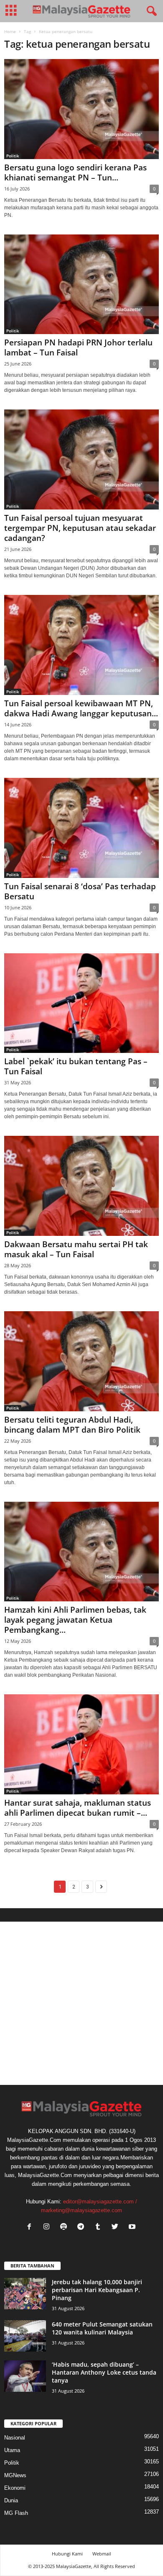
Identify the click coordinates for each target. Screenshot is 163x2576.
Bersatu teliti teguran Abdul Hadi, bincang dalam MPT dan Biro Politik (72, 1425)
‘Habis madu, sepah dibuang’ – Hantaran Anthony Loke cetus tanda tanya (104, 2372)
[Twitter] (117, 2227)
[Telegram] (83, 2227)
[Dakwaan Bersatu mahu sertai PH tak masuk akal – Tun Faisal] (81, 1186)
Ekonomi (15, 2488)
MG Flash (16, 2513)
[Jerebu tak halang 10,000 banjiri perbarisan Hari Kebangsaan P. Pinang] (25, 2294)
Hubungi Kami (67, 2554)
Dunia (11, 2500)
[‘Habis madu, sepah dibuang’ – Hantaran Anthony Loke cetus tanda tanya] (25, 2376)
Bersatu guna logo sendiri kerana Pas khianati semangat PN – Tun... (75, 172)
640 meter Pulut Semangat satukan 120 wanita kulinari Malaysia (102, 2328)
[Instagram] (48, 2227)
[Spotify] (65, 2227)
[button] (150, 11)
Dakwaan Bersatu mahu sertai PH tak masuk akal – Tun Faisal (76, 1249)
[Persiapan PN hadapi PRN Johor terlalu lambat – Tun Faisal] (81, 284)
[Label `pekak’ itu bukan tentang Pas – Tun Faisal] (81, 1003)
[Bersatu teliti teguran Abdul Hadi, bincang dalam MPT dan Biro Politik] (81, 1361)
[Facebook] (31, 2227)
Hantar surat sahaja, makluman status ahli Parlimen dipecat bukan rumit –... (78, 1808)
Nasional (15, 2438)
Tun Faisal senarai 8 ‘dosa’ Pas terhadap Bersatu (80, 891)
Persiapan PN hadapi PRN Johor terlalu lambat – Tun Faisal (78, 347)
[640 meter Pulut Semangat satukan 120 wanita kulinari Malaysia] (25, 2336)
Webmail (102, 2554)
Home (10, 31)
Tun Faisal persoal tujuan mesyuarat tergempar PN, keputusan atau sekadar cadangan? (80, 528)
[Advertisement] (81, 2003)
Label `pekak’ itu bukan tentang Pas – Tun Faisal (76, 1066)
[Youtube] (133, 2227)
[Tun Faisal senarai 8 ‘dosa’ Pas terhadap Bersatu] (81, 828)
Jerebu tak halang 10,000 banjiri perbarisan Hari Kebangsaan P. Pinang (97, 2290)
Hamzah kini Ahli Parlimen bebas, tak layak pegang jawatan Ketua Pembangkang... (75, 1620)
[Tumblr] (100, 2227)
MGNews (15, 2475)
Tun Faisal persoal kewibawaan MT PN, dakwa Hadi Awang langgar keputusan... (81, 708)
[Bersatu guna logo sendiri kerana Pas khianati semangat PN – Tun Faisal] (81, 109)
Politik (13, 156)
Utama (12, 2450)
